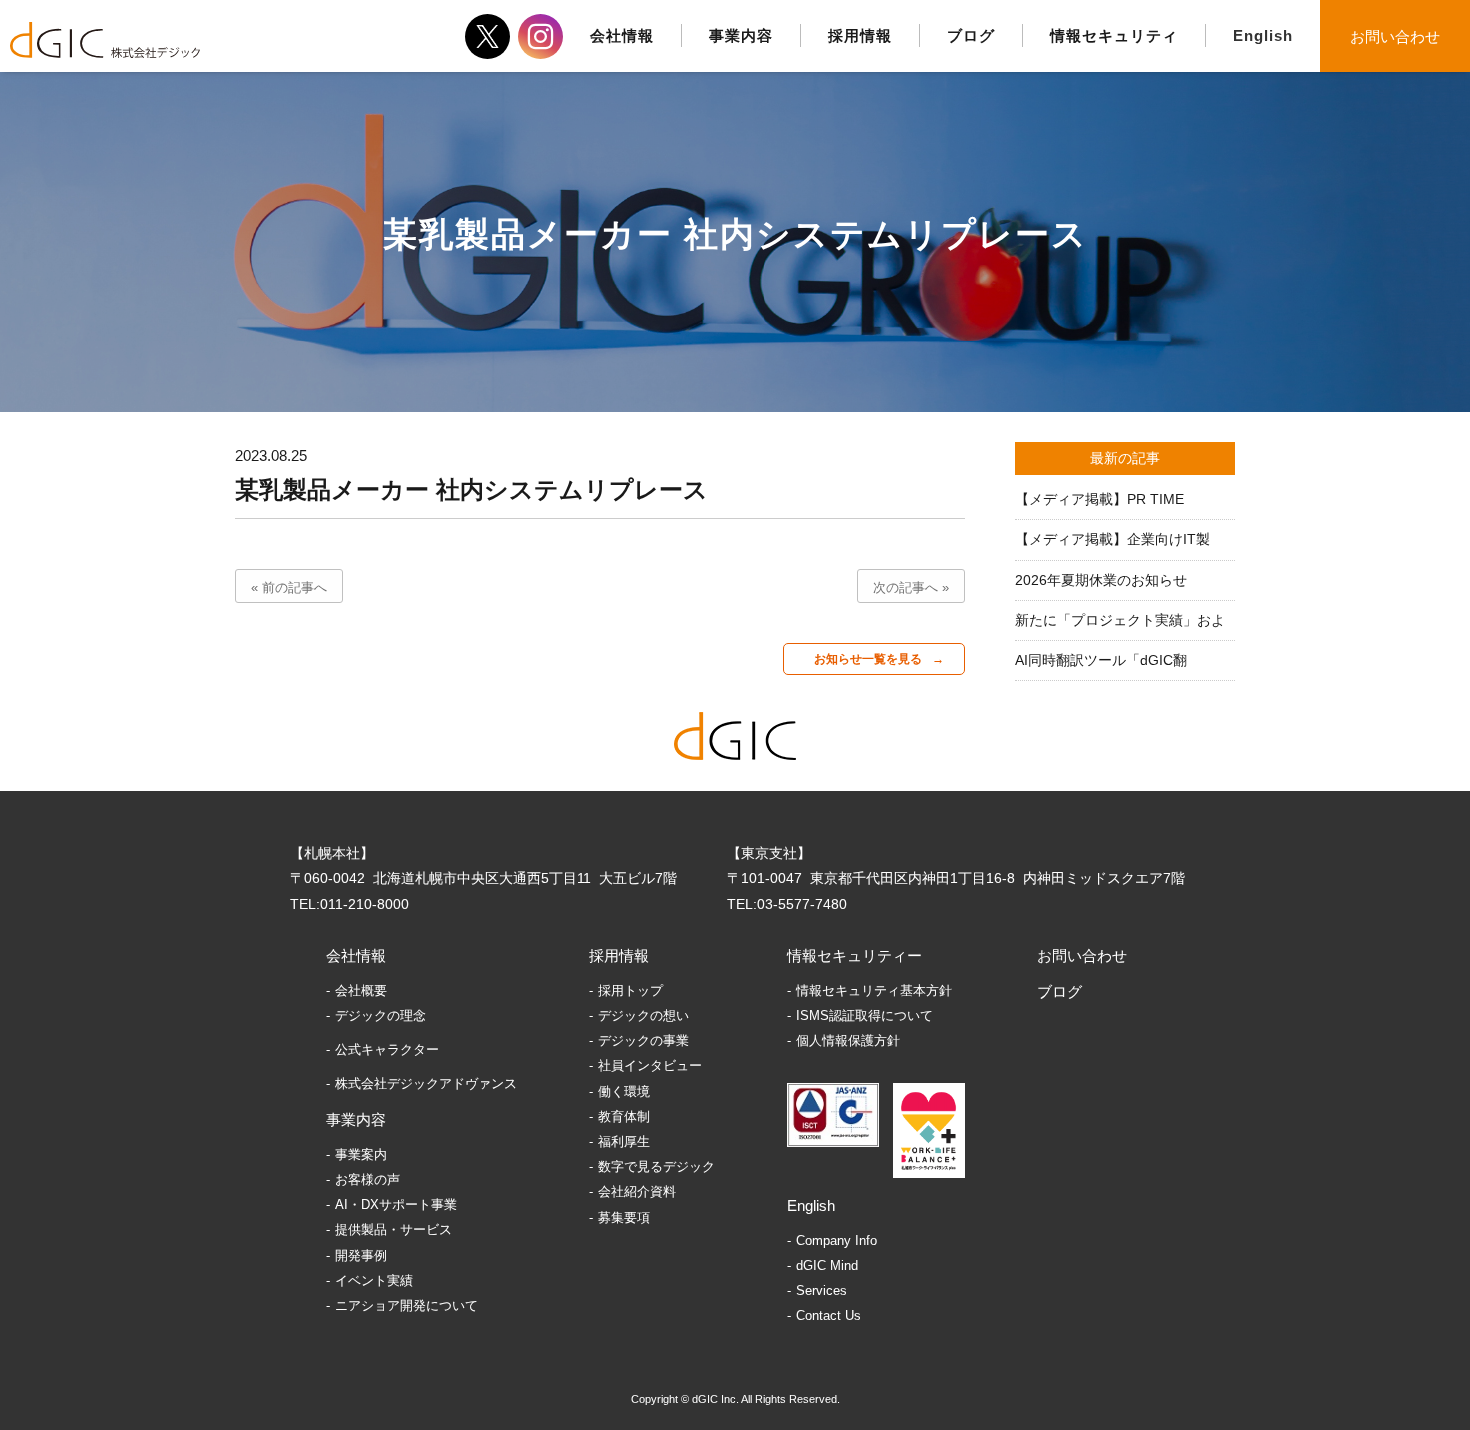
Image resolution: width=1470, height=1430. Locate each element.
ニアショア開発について (406, 1305)
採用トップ (630, 990)
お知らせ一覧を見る (868, 659)
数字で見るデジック (656, 1166)
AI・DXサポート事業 (396, 1204)
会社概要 (361, 990)
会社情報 (356, 955)
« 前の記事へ (289, 587)
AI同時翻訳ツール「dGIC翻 (1101, 660)
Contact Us (828, 1315)
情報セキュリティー (854, 955)
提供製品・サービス (393, 1229)
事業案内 (361, 1154)
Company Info (836, 1240)
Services (821, 1290)
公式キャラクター (387, 1049)
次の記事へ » (911, 587)
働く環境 (624, 1091)
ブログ (1059, 991)
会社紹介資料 (637, 1191)
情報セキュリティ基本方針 (874, 990)
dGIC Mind (827, 1265)
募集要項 (624, 1217)
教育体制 (624, 1116)
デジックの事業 (643, 1040)
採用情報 (619, 955)
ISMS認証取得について (864, 1015)
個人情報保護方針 (848, 1040)
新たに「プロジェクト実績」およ (1120, 620)
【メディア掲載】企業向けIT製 (1112, 539)
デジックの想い (643, 1015)
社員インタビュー (650, 1065)
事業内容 (356, 1119)
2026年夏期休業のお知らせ (1101, 580)
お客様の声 (367, 1179)
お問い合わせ (1395, 36)
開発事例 (361, 1255)
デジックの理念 (380, 1015)
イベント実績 (374, 1280)
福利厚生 (624, 1141)
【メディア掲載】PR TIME (1099, 499)
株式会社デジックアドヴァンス (426, 1083)
